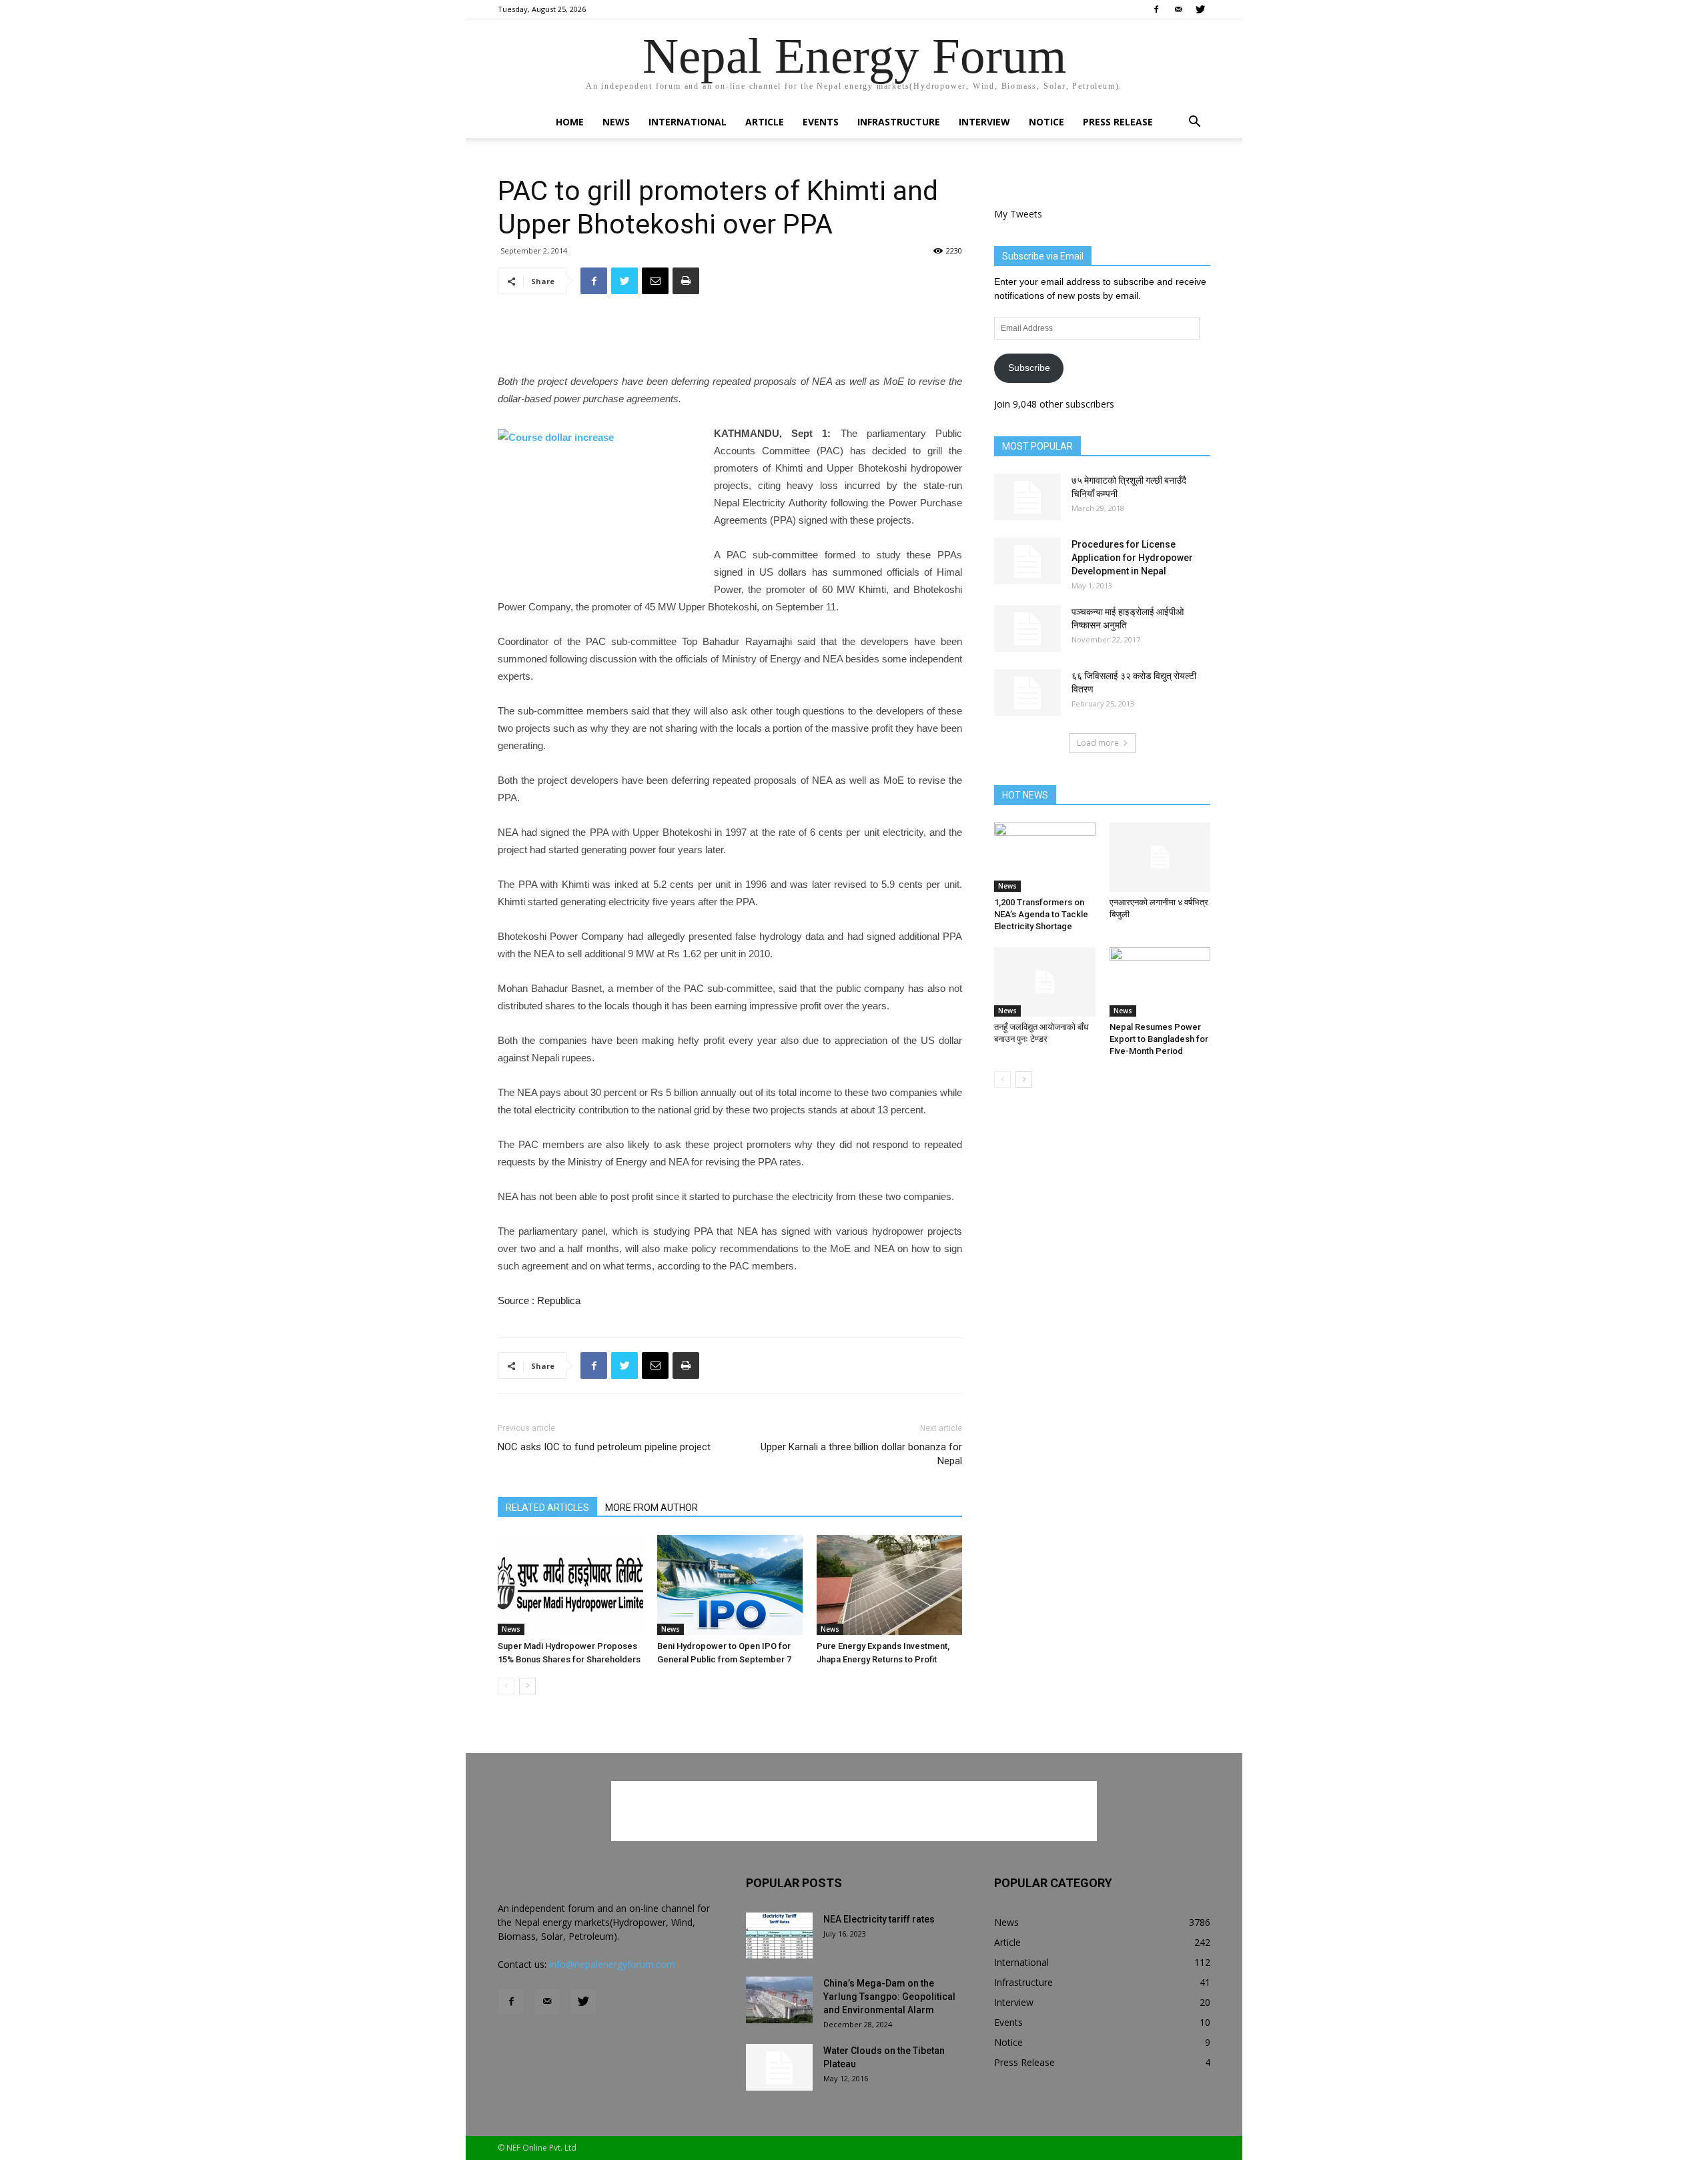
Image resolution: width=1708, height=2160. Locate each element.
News (616, 122)
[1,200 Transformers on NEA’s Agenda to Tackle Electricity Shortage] (1045, 857)
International (688, 122)
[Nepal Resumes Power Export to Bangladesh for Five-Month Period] (1160, 982)
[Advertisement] (730, 339)
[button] (1194, 123)
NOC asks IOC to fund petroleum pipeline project (604, 1447)
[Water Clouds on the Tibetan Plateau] (779, 2067)
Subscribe (1029, 368)
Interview (984, 122)
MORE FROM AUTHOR (652, 1508)
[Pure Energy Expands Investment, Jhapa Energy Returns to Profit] (889, 1585)
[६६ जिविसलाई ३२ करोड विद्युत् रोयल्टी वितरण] (1027, 692)
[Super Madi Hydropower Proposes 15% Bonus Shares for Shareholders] (570, 1585)
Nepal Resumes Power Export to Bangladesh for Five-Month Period (1159, 1039)
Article (765, 122)
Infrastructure (899, 122)
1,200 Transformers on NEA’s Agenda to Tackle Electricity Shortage (1041, 914)
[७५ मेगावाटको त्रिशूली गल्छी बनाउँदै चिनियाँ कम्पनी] (1027, 497)
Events (821, 122)
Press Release (1118, 122)
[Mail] (1178, 9)
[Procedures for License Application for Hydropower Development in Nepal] (1027, 561)
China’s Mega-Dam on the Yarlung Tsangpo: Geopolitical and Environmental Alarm (889, 1997)
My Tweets (1018, 214)
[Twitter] (1200, 9)
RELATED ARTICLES (547, 1508)
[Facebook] (1156, 9)
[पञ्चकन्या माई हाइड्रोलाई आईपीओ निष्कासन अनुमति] (1027, 628)
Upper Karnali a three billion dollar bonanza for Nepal (861, 1454)
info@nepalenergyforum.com (612, 1964)
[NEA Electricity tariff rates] (779, 1936)
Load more (1098, 743)
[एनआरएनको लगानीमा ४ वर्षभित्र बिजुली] (1160, 857)
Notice (1046, 122)
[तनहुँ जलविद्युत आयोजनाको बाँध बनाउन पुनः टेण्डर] (1045, 982)
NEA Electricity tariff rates (879, 1919)
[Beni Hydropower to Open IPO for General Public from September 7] (730, 1585)
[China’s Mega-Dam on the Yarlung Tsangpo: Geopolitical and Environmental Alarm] (779, 2000)
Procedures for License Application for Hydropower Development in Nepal (1132, 558)
